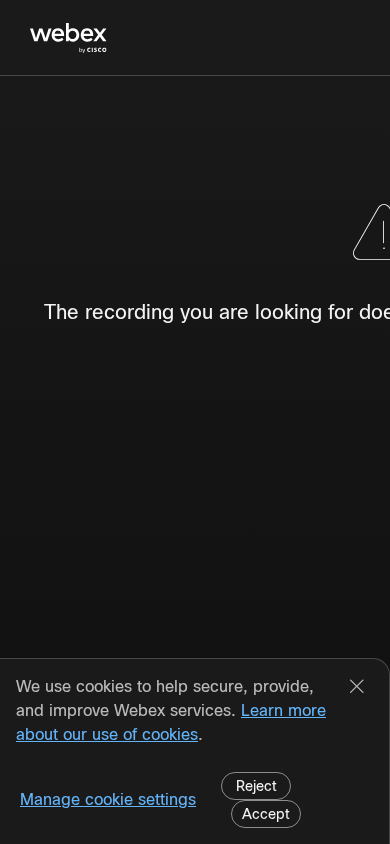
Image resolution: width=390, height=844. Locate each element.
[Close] (357, 688)
